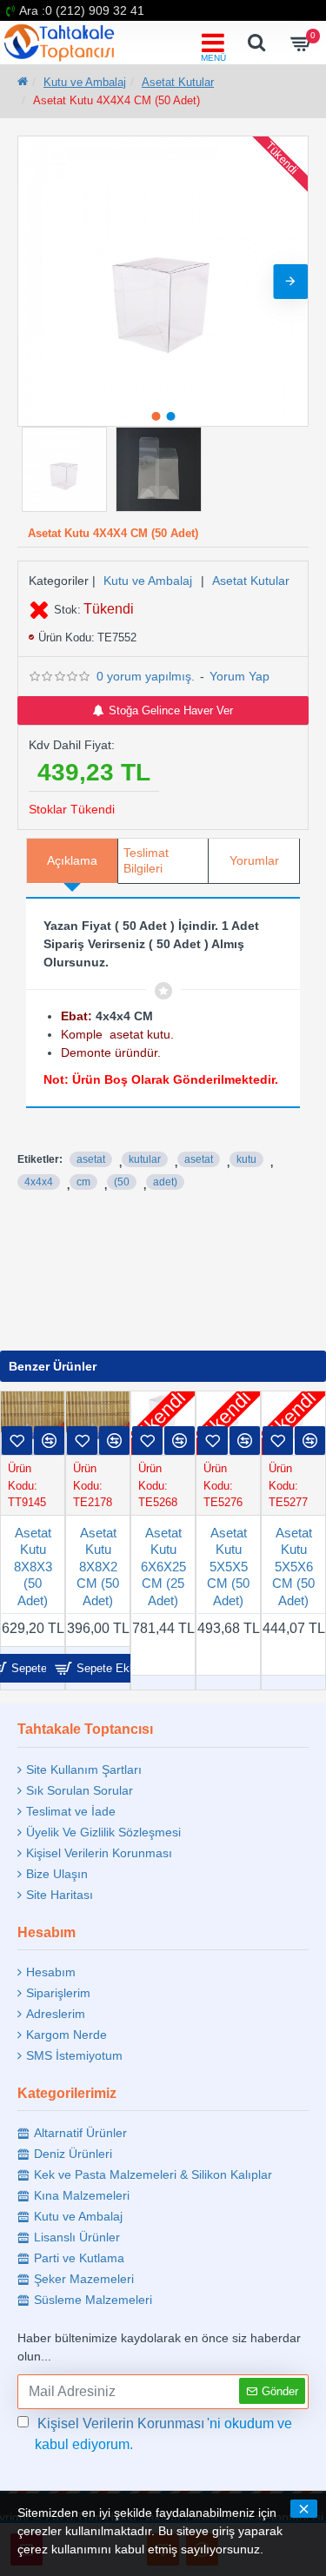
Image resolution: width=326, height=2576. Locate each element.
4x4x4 (39, 1182)
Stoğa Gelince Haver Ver (171, 710)
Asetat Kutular (178, 82)
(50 (122, 1182)
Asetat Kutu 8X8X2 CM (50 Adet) (98, 1567)
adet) (165, 1182)
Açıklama (72, 860)
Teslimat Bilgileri (146, 860)
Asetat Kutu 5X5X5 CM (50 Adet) (228, 1567)
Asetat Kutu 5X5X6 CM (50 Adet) (293, 1567)
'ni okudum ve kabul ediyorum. (163, 2434)
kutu (246, 1159)
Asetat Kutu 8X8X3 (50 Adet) (33, 1567)
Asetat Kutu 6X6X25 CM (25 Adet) (163, 1567)
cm (83, 1182)
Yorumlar (254, 860)
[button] (36, 282)
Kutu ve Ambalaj (85, 82)
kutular (145, 1159)
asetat (91, 1159)
